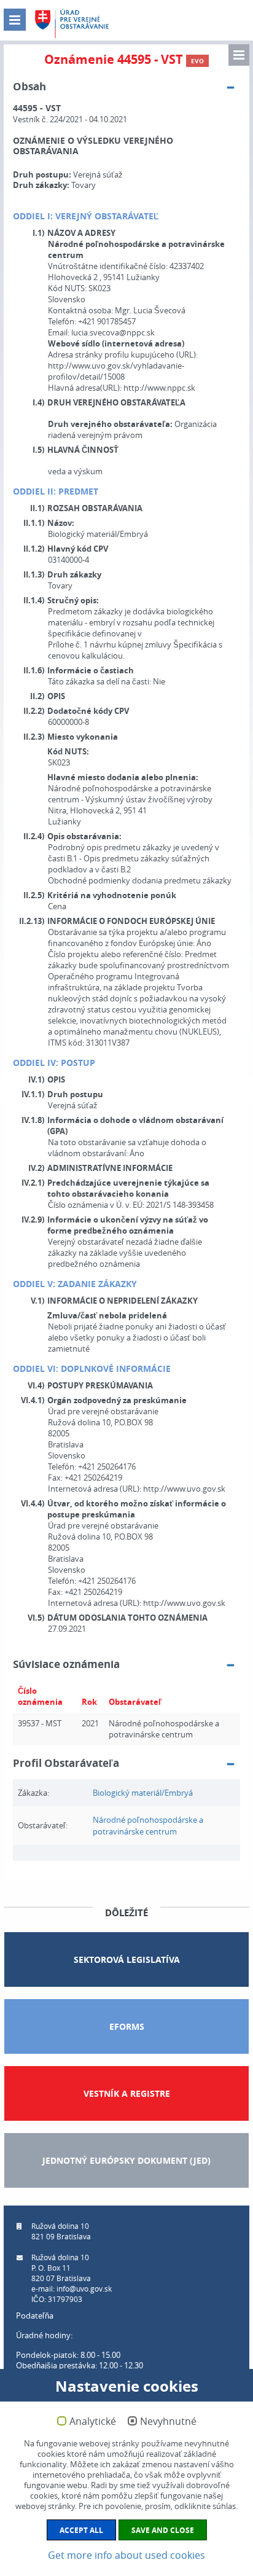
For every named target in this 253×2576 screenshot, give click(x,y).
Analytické (93, 2422)
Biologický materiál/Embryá (143, 1793)
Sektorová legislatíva (127, 1959)
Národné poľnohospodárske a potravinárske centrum (148, 1826)
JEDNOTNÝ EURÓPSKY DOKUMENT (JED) (126, 2160)
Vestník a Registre (127, 2093)
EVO (197, 61)
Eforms (127, 2026)
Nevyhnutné (168, 2422)
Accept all (81, 2530)
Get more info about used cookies (126, 2555)
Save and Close (163, 2530)
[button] (239, 55)
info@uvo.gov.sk (84, 2288)
